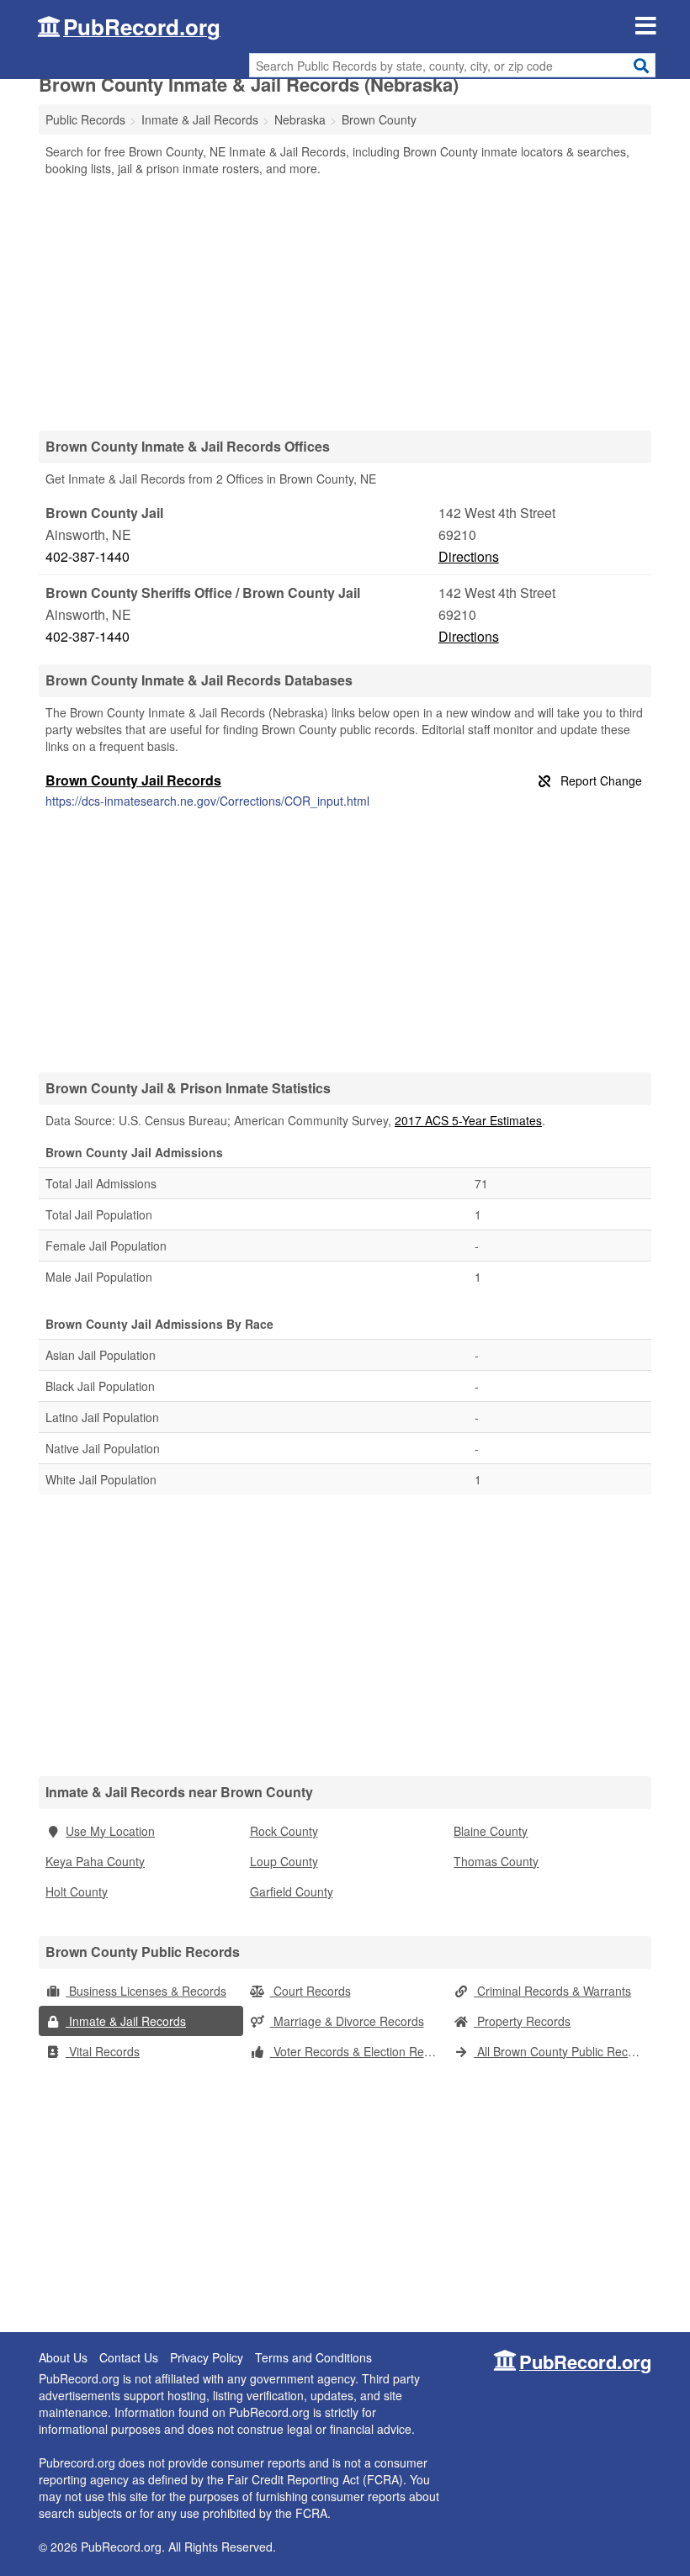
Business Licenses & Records (146, 1991)
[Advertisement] (345, 303)
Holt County (77, 1891)
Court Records (310, 1991)
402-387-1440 (88, 556)
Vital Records (103, 2051)
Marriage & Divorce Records (347, 2021)
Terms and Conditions (313, 2357)
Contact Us (129, 2357)
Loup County (284, 1861)
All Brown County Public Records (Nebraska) (563, 2051)
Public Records (85, 119)
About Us (63, 2357)
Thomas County (496, 1861)
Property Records (522, 2021)
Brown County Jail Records (133, 780)
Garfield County (292, 1891)
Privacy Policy (207, 2357)
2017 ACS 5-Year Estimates (468, 1120)
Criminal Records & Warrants (552, 1991)
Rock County (284, 1831)
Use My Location (110, 1831)
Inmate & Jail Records (126, 2021)
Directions (469, 556)
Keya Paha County (95, 1861)
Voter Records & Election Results (359, 2051)
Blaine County (491, 1831)
